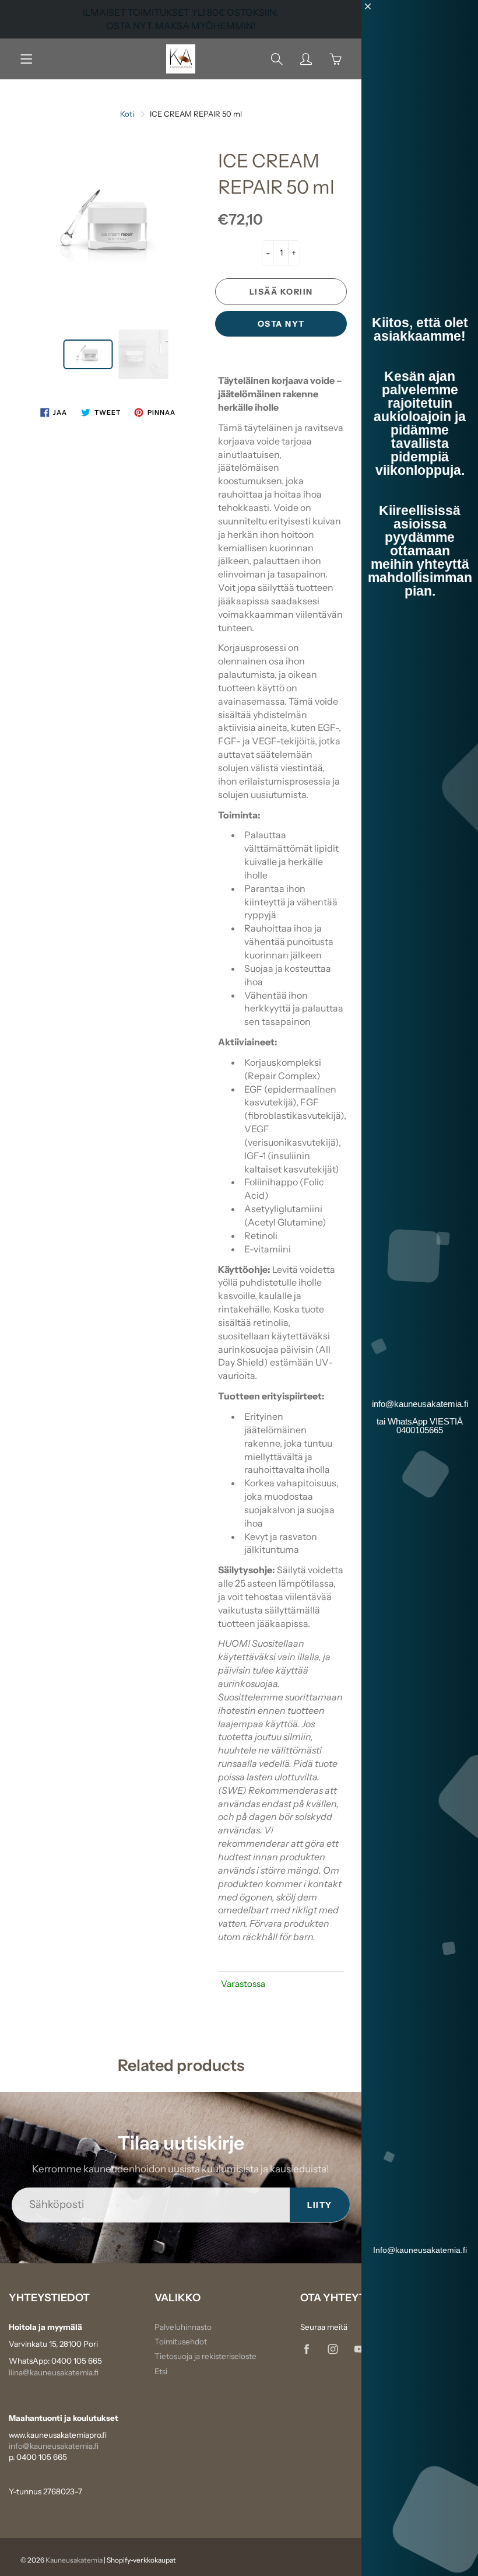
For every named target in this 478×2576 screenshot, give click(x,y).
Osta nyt (281, 324)
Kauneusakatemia (74, 2560)
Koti (127, 114)
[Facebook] (306, 2349)
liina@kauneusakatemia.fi (54, 2372)
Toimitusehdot (181, 2341)
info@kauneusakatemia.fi (54, 2446)
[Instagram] (333, 2349)
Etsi (161, 2371)
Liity (320, 2205)
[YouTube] (359, 2349)
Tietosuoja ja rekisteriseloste (205, 2356)
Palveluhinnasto (183, 2327)
